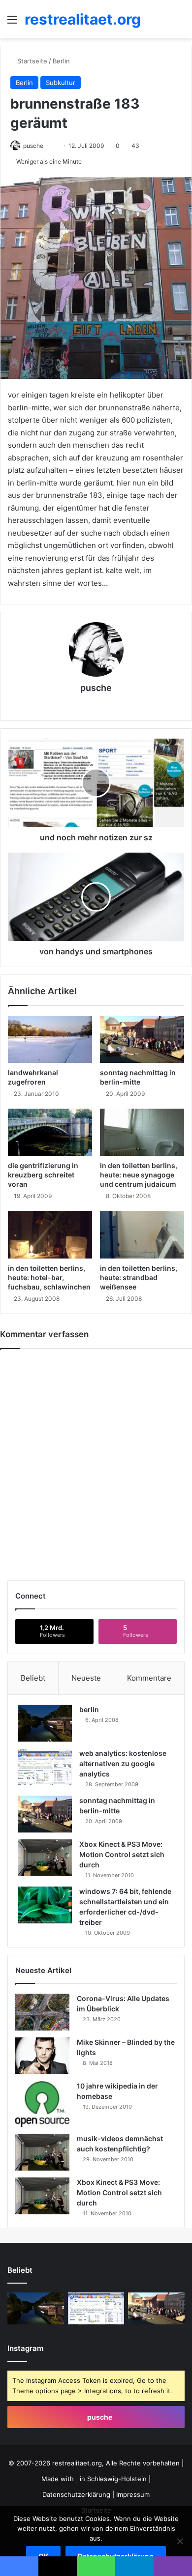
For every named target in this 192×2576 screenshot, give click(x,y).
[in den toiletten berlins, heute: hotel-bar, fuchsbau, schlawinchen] (50, 1234)
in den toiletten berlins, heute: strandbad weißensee (139, 1277)
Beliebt (33, 1678)
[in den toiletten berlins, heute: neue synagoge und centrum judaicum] (142, 1132)
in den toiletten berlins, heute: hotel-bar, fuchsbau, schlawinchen (49, 1277)
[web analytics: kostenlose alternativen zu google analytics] (45, 1767)
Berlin (61, 61)
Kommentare (149, 1678)
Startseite (31, 61)
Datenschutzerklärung (76, 2494)
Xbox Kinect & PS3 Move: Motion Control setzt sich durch (122, 1854)
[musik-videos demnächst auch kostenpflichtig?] (42, 2152)
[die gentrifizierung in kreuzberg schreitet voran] (50, 1132)
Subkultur (61, 83)
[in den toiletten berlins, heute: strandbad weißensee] (142, 1234)
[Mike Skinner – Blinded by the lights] (42, 2056)
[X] (82, 705)
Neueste (86, 1678)
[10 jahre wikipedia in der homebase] (42, 2104)
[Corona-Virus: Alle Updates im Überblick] (42, 2012)
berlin (89, 1709)
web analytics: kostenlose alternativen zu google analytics (123, 1763)
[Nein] (180, 2541)
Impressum (133, 2494)
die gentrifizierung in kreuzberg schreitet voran (43, 1175)
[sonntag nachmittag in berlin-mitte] (142, 1039)
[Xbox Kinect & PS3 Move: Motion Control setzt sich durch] (45, 1858)
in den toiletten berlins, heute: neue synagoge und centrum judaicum (139, 1175)
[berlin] (45, 1723)
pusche (33, 146)
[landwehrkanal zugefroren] (50, 1039)
